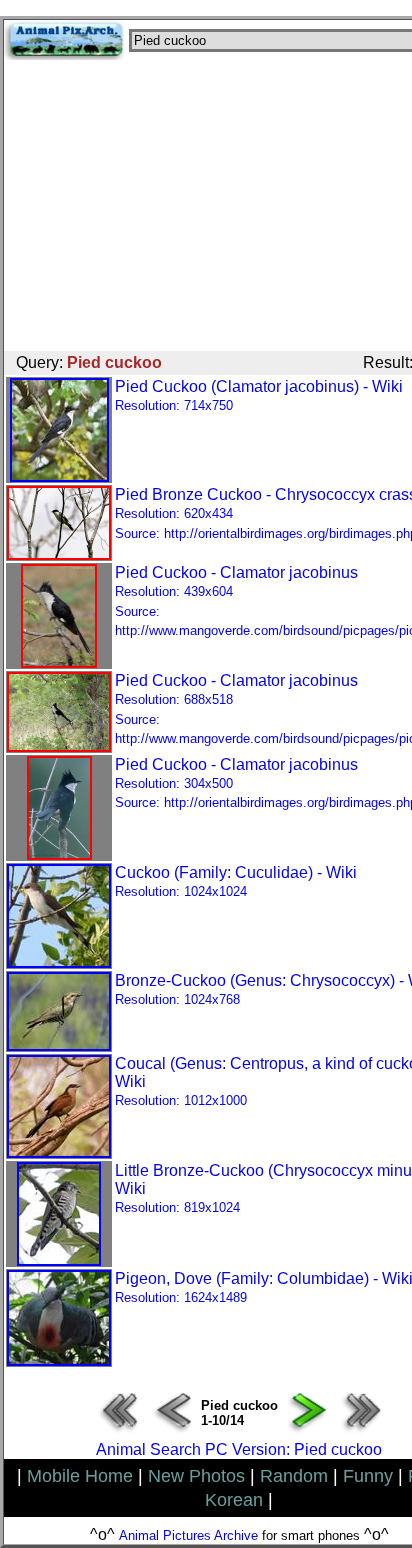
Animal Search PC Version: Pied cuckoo (239, 1449)
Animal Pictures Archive (188, 1535)
